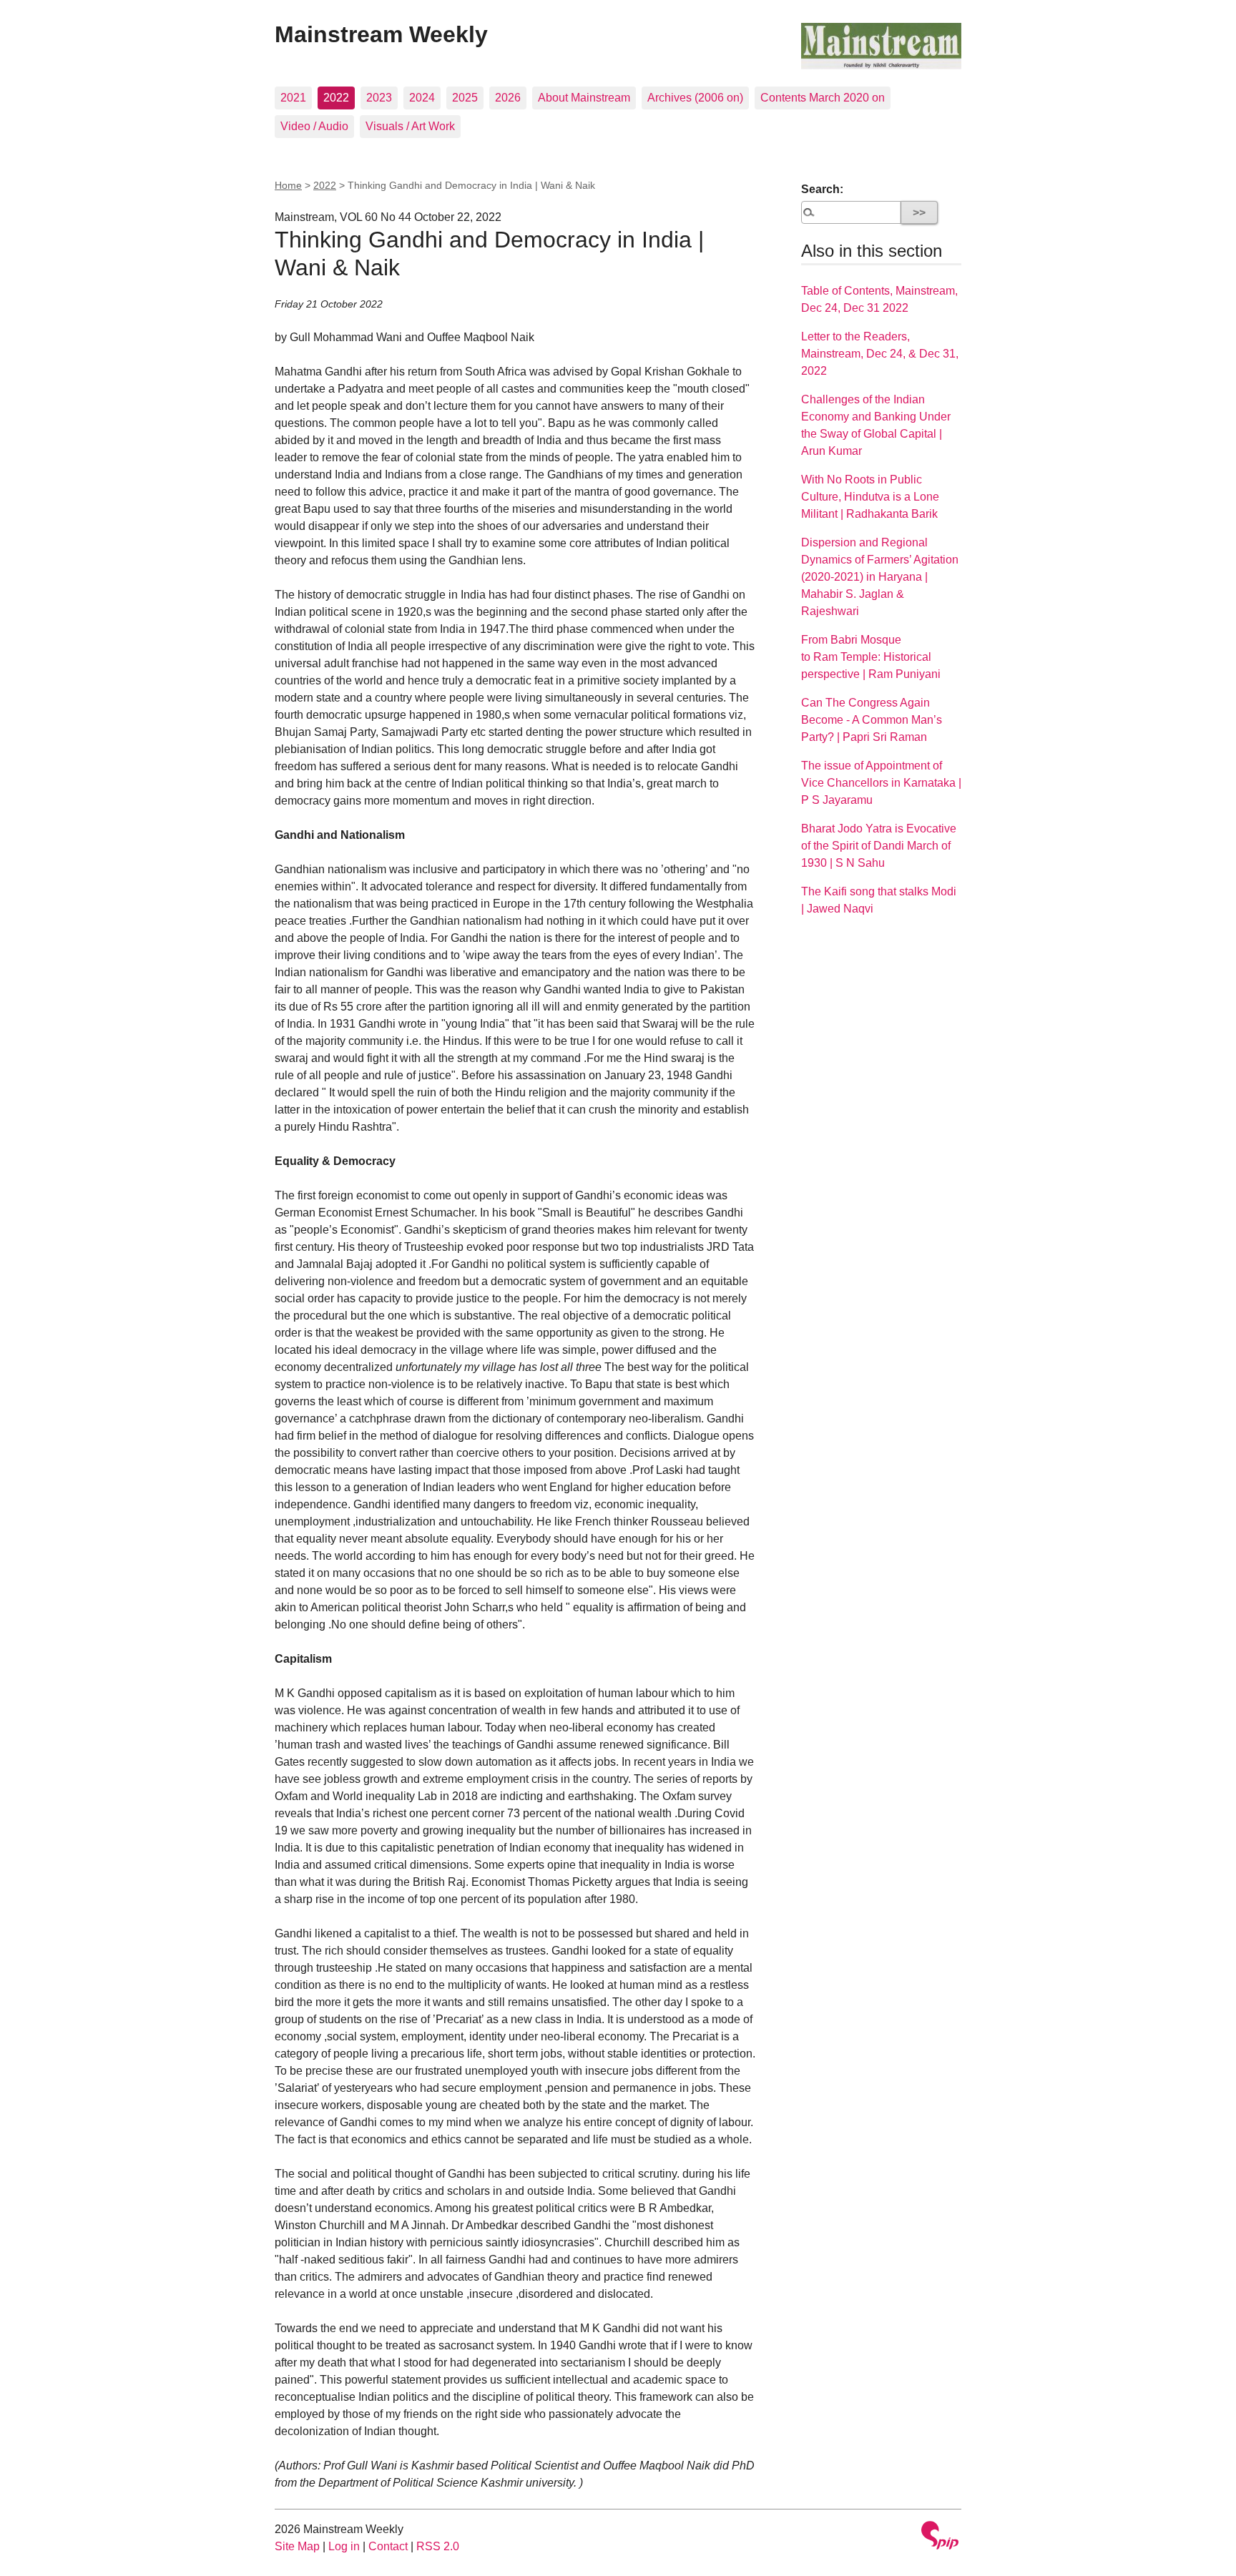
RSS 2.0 (438, 2546)
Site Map (297, 2546)
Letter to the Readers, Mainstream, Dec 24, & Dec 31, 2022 (880, 354)
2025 (465, 98)
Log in (344, 2546)
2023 (379, 98)
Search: (822, 189)
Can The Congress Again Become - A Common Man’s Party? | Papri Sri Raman (872, 720)
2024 (422, 98)
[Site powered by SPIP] (940, 2537)
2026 (508, 98)
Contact (388, 2546)
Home (288, 185)
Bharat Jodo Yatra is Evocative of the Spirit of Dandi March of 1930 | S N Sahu (879, 846)
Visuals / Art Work (410, 126)
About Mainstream (584, 98)
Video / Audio (314, 126)
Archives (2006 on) (695, 98)
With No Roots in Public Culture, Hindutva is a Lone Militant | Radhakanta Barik (870, 497)
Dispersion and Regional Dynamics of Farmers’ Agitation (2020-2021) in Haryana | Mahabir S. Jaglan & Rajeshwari (880, 577)
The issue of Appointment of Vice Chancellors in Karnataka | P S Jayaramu (881, 783)
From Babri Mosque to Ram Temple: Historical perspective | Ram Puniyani (871, 657)
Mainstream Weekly (381, 34)
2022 (336, 98)
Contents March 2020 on (823, 98)
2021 (293, 98)
